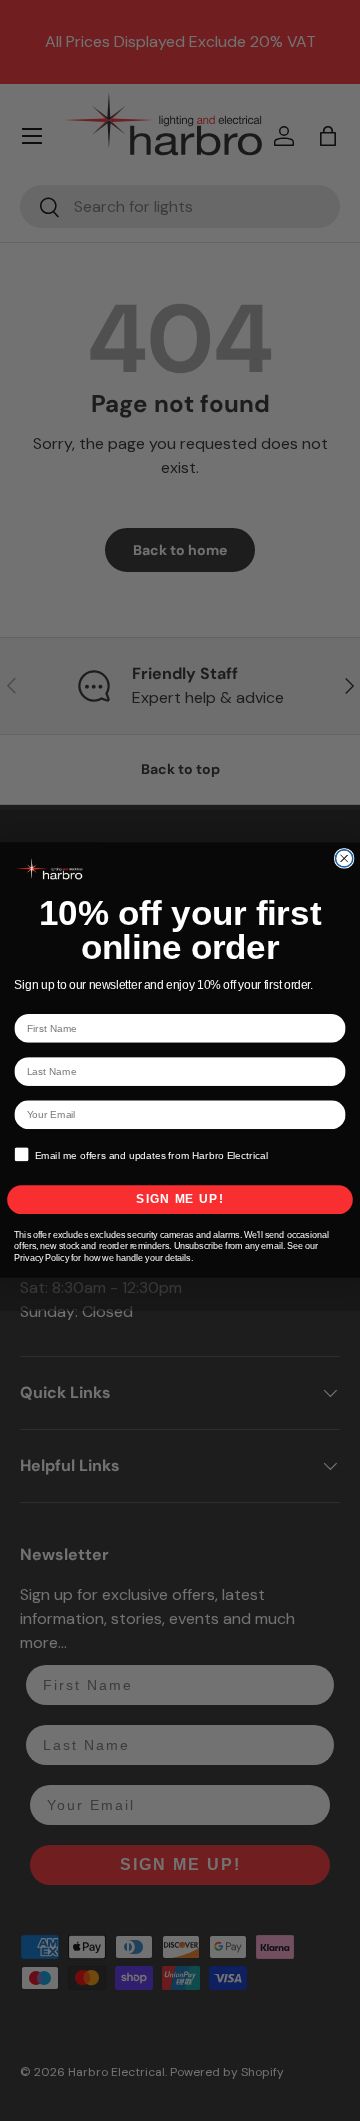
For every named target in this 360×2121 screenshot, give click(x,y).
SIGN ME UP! (179, 1200)
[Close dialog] (344, 858)
